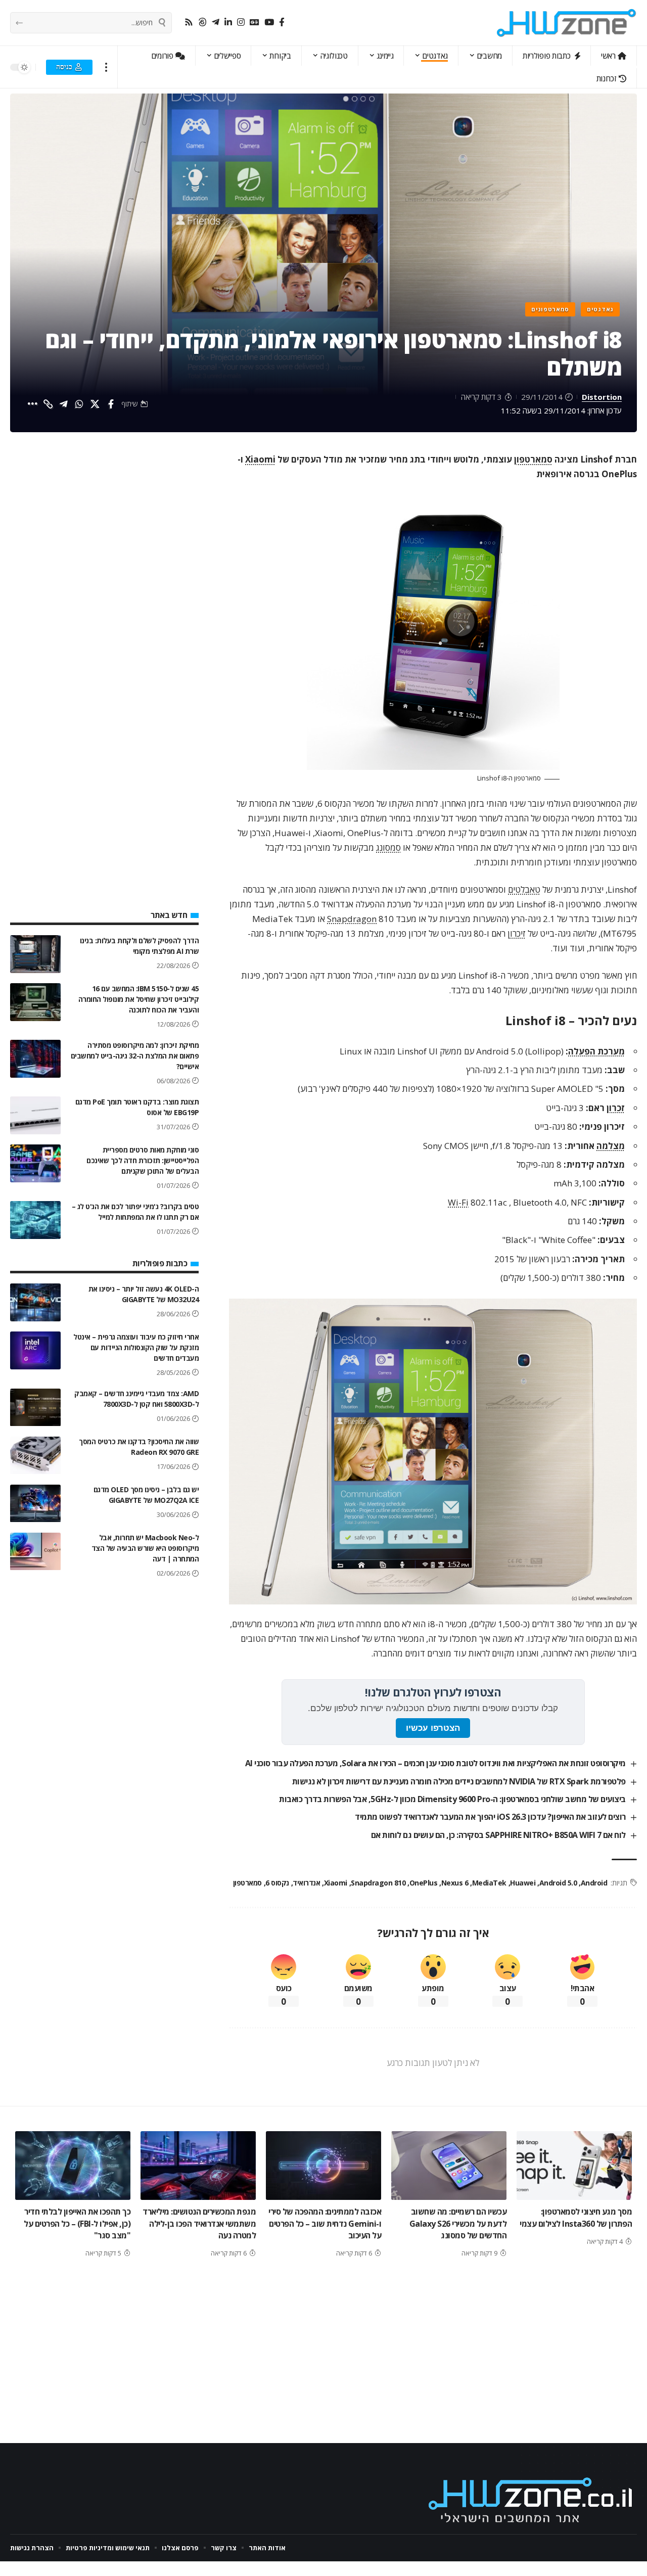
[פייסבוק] (282, 22)
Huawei (523, 1883)
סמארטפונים (550, 309)
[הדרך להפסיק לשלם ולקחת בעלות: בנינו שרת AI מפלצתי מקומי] (35, 954)
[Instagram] (241, 22)
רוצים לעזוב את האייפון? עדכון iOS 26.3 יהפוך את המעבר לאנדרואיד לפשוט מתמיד (490, 1817)
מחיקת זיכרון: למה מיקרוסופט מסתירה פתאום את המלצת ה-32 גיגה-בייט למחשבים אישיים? (135, 1056)
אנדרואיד (306, 1883)
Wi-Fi (458, 1202)
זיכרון (517, 933)
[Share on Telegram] (64, 404)
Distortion (602, 397)
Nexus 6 (455, 1883)
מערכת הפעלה (596, 1051)
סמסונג (388, 847)
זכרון (616, 1108)
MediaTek (489, 1883)
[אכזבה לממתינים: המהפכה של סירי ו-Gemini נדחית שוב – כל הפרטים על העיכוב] (323, 2166)
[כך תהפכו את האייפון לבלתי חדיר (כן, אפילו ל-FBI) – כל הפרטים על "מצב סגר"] (73, 2166)
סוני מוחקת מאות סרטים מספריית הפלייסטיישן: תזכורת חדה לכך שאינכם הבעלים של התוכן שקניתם (143, 1160)
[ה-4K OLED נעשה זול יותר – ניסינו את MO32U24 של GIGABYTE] (35, 1302)
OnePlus (423, 1883)
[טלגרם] (216, 22)
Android (594, 1883)
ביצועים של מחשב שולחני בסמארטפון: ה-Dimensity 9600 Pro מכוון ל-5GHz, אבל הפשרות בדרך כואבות (452, 1799)
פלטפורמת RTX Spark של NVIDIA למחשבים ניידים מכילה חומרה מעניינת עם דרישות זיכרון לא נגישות (459, 1781)
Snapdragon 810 (378, 1883)
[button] (106, 67)
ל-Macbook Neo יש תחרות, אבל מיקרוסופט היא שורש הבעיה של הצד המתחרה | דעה (145, 1549)
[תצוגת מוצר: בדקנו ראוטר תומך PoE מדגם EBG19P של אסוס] (35, 1115)
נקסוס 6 (277, 1883)
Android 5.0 (558, 1883)
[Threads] (202, 22)
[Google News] (255, 22)
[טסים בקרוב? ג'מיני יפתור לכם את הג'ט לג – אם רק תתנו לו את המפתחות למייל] (35, 1220)
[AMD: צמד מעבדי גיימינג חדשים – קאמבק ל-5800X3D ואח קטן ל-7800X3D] (35, 1408)
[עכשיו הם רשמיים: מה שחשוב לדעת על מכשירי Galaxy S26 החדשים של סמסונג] (449, 2166)
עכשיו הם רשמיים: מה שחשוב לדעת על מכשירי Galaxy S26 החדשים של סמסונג (458, 2223)
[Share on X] (95, 404)
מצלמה (611, 1146)
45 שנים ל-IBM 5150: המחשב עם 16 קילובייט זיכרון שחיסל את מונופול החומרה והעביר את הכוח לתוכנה (139, 999)
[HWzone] (567, 23)
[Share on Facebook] (111, 404)
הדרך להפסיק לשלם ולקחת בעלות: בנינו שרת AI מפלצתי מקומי (140, 946)
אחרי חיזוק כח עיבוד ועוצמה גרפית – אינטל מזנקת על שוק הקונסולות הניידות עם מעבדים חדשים (136, 1347)
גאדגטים (600, 309)
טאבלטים (524, 889)
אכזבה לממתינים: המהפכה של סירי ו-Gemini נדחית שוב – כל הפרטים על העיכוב (325, 2223)
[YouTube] (269, 22)
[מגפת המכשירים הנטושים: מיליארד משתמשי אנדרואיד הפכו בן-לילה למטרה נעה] (198, 2166)
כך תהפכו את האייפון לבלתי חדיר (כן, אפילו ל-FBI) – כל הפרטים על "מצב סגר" (77, 2223)
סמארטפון (533, 459)
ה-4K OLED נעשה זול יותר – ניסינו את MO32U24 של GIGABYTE (144, 1294)
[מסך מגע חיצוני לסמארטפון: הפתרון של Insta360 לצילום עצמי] (574, 2166)
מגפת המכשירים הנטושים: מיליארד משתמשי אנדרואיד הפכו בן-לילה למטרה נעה (199, 2223)
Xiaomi (260, 459)
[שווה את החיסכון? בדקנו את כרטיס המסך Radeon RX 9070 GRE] (35, 1456)
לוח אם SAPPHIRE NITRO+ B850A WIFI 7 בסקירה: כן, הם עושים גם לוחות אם (498, 1835)
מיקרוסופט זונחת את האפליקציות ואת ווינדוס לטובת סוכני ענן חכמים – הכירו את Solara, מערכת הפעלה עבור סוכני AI (435, 1763)
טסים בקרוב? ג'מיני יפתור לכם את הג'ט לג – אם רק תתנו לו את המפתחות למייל (135, 1212)
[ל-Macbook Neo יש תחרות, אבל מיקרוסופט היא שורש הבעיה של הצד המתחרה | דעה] (35, 1552)
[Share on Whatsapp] (79, 404)
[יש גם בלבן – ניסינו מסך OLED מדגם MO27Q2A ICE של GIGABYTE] (35, 1504)
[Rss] (189, 22)
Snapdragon (352, 919)
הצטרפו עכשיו (433, 1728)
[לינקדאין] (228, 22)
